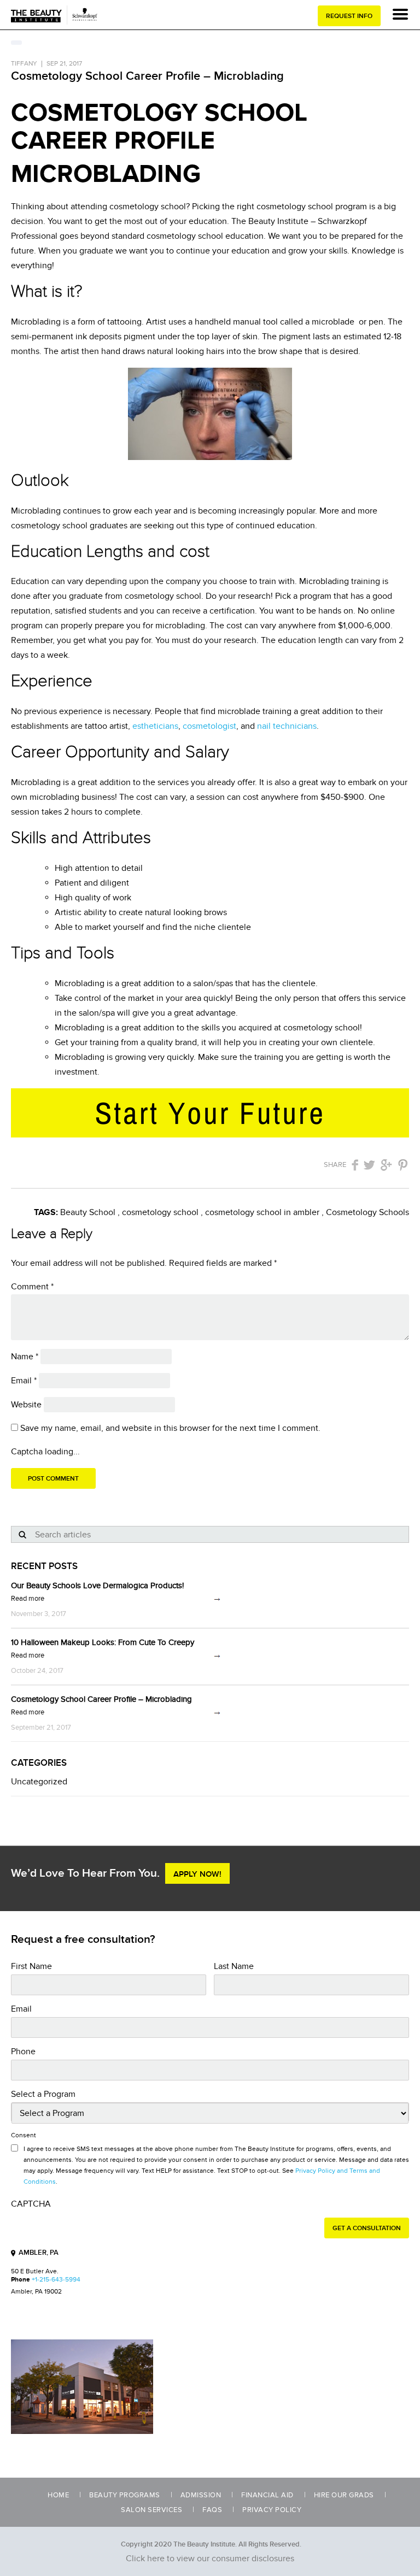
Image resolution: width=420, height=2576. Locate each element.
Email (24, 1381)
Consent (24, 2135)
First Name (31, 1966)
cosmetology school (160, 1212)
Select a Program (43, 2094)
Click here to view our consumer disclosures (210, 2559)
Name (25, 1357)
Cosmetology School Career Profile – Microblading (101, 1699)
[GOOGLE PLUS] (386, 1165)
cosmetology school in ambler (262, 1212)
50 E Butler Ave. (35, 2271)
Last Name (234, 1966)
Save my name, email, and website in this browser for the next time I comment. (170, 1428)
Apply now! (197, 1874)
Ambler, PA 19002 (36, 2292)
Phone (23, 2052)
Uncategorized (39, 1782)
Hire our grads (344, 2495)
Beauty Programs (125, 2495)
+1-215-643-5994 (56, 2280)
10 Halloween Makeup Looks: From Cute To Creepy (103, 1642)
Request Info (349, 16)
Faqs (212, 2510)
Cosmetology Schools (367, 1212)
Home (58, 2495)
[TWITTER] (369, 1165)
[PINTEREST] (403, 1165)
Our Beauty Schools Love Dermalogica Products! (97, 1585)
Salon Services (151, 2510)
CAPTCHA (31, 2204)
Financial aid (267, 2495)
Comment (32, 1287)
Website (26, 1405)
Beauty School (88, 1212)
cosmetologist (209, 726)
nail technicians (287, 726)
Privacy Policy (272, 2510)
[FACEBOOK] (355, 1165)
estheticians (155, 726)
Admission (201, 2495)
